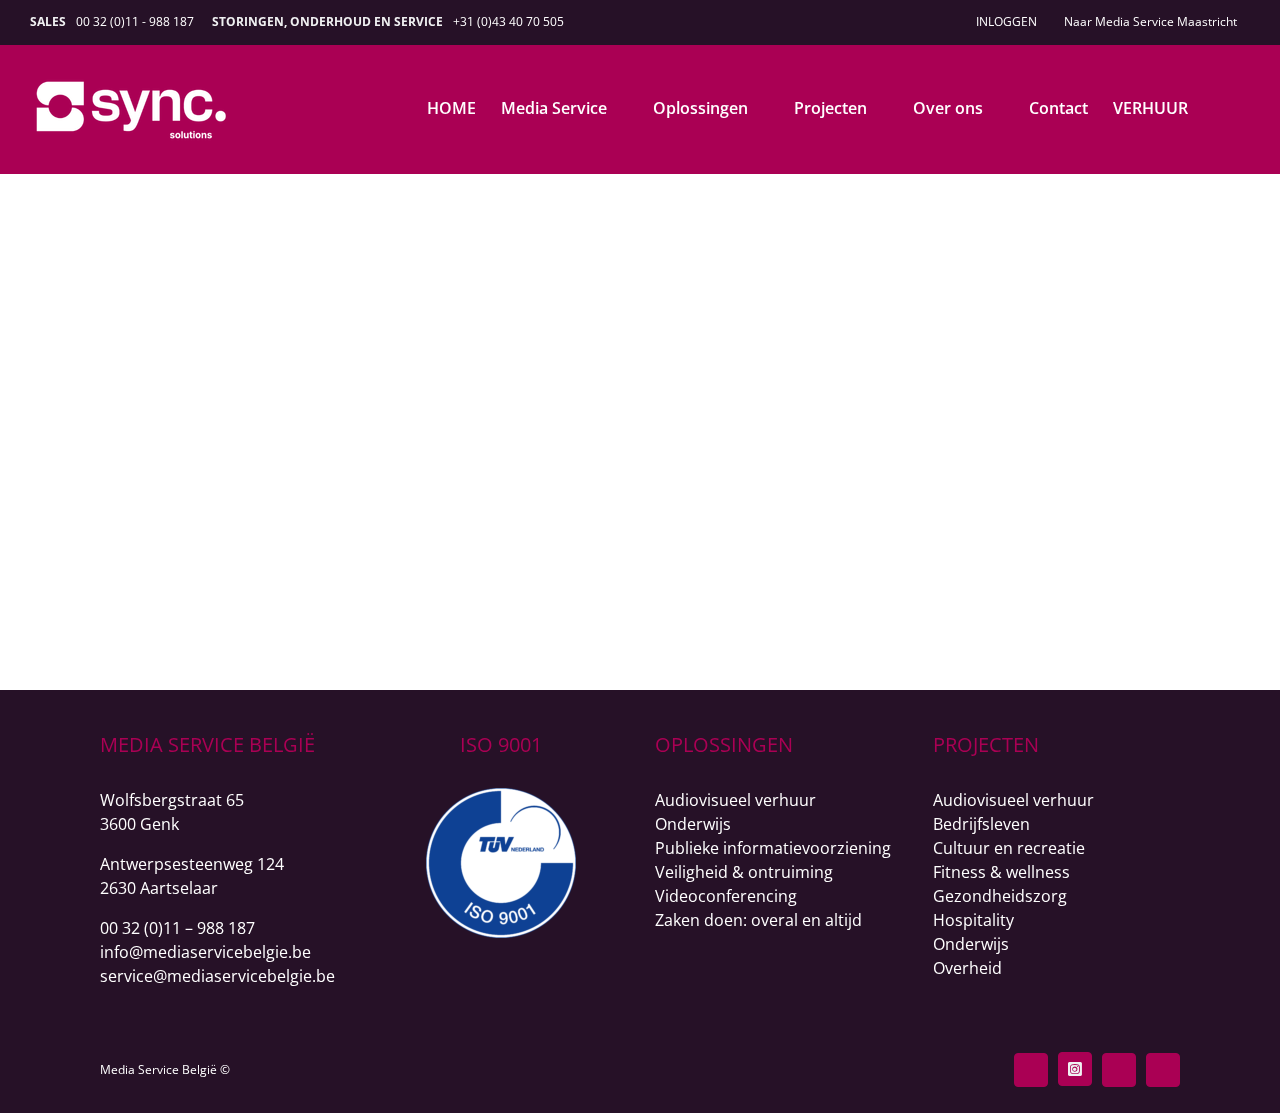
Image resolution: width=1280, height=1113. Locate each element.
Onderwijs (693, 824)
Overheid (967, 968)
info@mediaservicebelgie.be (205, 952)
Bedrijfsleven (981, 824)
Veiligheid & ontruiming (744, 872)
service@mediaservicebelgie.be (217, 976)
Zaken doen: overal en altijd (758, 920)
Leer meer (898, 441)
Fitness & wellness (1001, 872)
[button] (1219, 107)
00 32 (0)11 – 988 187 (177, 928)
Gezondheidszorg (1000, 896)
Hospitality (973, 920)
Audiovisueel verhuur (735, 800)
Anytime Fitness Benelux (898, 237)
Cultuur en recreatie (1009, 848)
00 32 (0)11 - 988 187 (135, 21)
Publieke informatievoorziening (773, 848)
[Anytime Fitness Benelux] (357, 236)
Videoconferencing (726, 896)
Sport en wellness (897, 269)
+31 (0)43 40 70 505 (508, 21)
